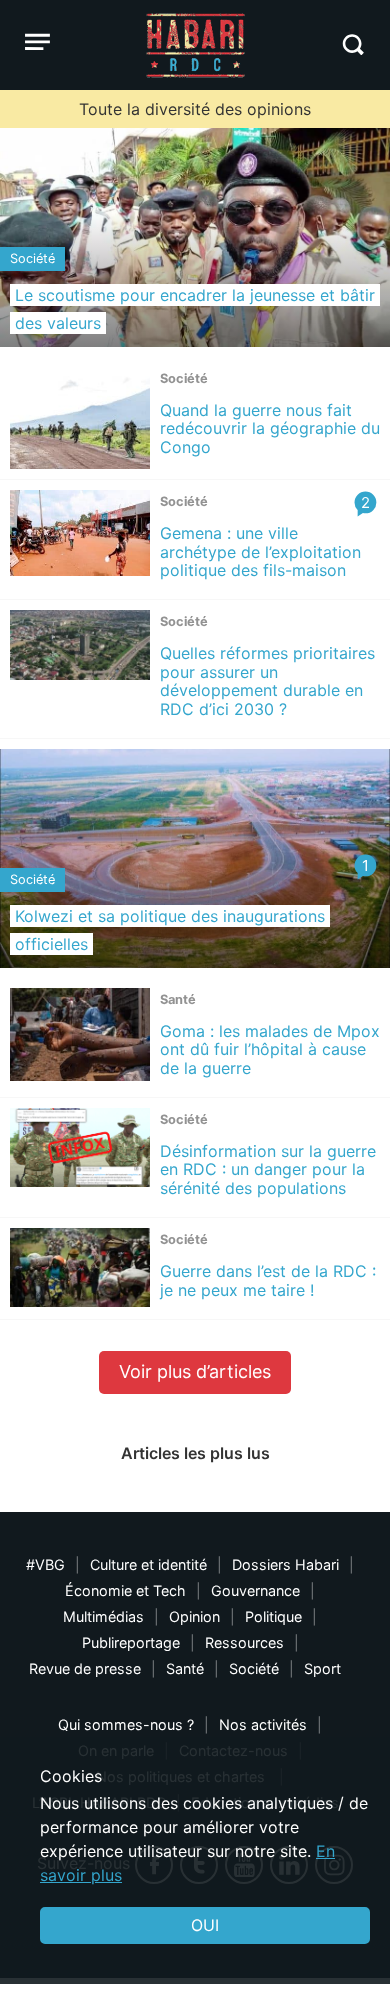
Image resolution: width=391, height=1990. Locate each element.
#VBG (45, 1564)
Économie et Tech (125, 1590)
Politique (273, 1616)
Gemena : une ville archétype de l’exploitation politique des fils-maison (260, 551)
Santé (185, 1668)
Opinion (194, 1616)
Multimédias (103, 1616)
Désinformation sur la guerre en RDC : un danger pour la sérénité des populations (268, 1169)
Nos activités (263, 1724)
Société (254, 1668)
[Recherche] (352, 44)
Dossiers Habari (285, 1564)
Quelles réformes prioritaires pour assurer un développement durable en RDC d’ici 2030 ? (267, 680)
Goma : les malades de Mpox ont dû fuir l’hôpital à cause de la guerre (270, 1049)
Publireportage (131, 1642)
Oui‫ (205, 1925)
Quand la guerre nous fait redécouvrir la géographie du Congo (270, 428)
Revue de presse (85, 1668)
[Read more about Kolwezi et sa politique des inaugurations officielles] (195, 858)
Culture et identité (148, 1564)
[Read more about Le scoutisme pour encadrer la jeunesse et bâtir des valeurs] (195, 237)
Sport (322, 1668)
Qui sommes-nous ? (126, 1724)
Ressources (244, 1642)
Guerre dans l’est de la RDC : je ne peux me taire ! (268, 1280)
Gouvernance (255, 1590)
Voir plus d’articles (195, 1371)
